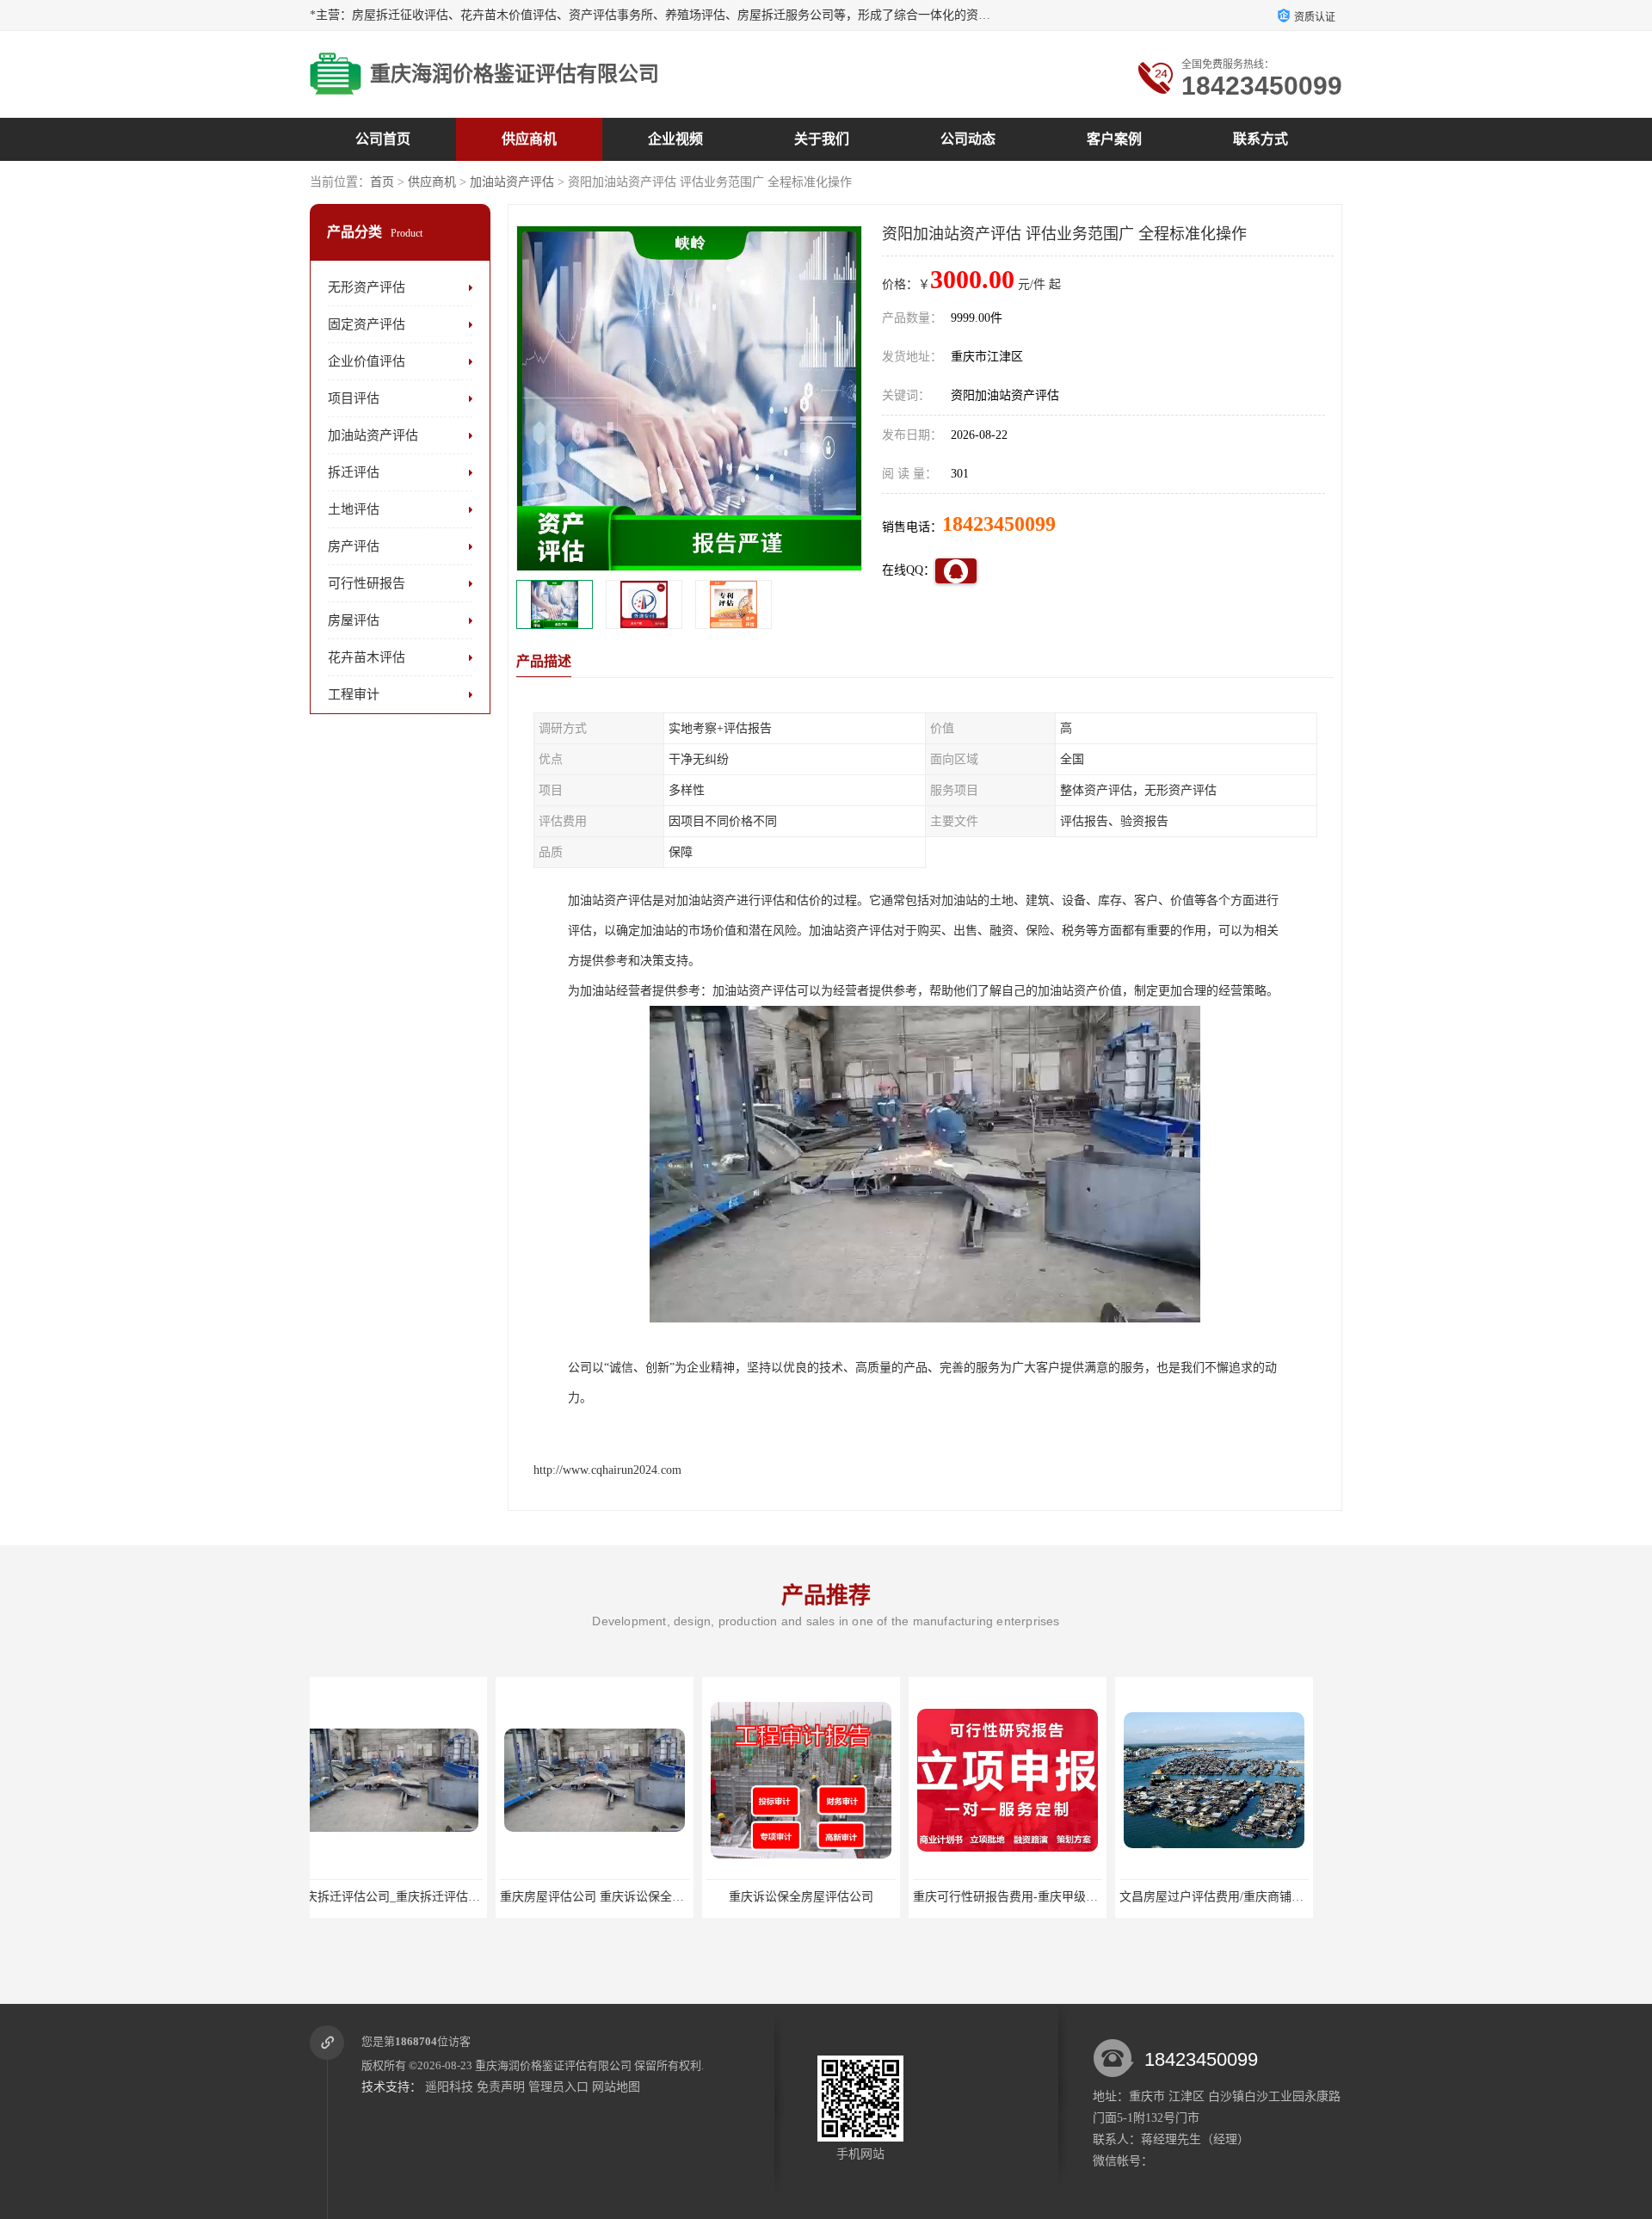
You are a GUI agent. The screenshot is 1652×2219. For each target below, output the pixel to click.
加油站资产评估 (512, 182)
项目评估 (354, 398)
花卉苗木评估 (367, 657)
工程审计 (354, 694)
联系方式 (1261, 139)
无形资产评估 (367, 287)
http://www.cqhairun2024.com (607, 1470)
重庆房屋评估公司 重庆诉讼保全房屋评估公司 (436, 1897)
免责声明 (501, 2087)
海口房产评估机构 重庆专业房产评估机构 (1250, 1897)
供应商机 (529, 139)
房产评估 (354, 546)
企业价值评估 (367, 361)
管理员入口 (558, 2087)
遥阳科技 (449, 2087)
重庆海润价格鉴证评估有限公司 (553, 2065)
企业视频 (675, 139)
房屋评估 (354, 620)
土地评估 (354, 509)
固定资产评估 (367, 324)
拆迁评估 (354, 472)
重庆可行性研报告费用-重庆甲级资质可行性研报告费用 (874, 1897)
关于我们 (822, 139)
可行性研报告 (367, 583)
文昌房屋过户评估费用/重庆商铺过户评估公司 (1056, 1897)
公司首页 (383, 139)
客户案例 (1114, 139)
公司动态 (968, 139)
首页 (382, 182)
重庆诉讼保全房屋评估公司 (615, 1897)
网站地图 (616, 2087)
